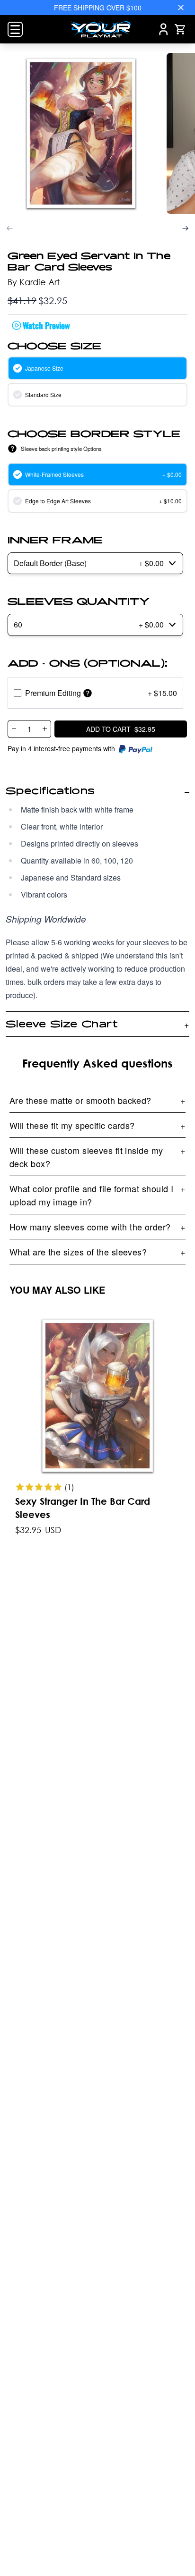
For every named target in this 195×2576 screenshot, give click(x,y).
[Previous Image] (10, 228)
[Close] (181, 8)
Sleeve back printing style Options (61, 449)
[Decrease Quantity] (14, 729)
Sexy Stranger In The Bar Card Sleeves (83, 1508)
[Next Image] (185, 228)
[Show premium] (88, 693)
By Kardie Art (34, 282)
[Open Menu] (15, 29)
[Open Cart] (180, 29)
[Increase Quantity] (45, 729)
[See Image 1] (81, 134)
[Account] (164, 29)
